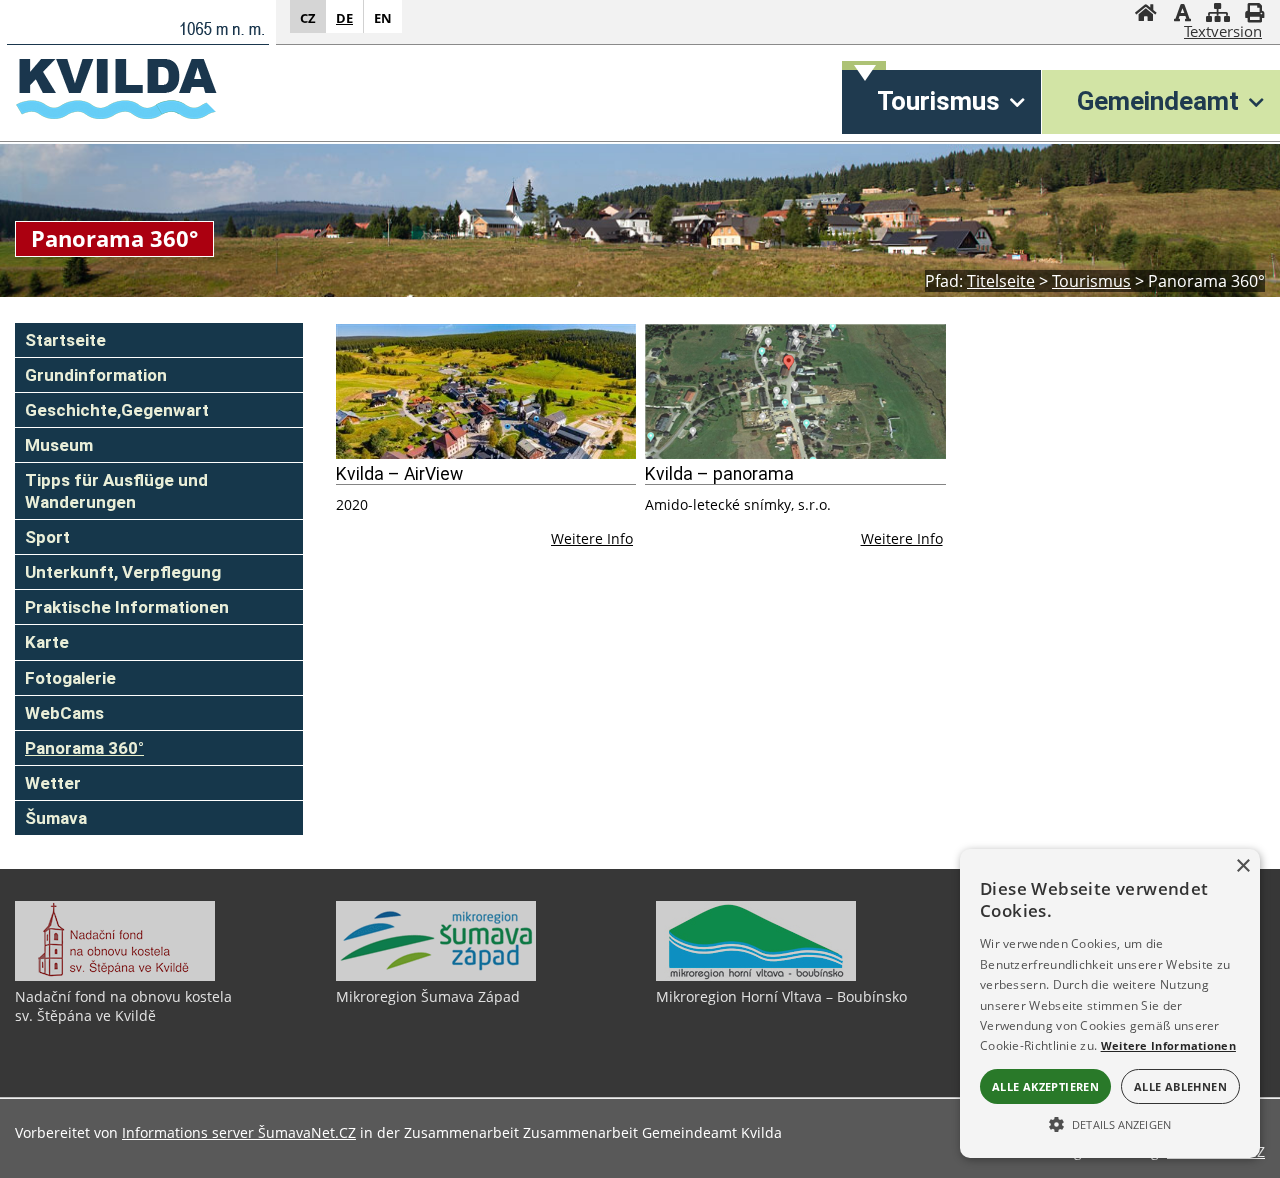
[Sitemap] (1218, 15)
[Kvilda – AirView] (486, 391)
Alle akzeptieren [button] (1045, 1086)
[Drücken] (1254, 15)
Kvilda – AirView (399, 474)
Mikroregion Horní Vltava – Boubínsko (781, 996)
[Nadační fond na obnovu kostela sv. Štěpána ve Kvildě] (115, 976)
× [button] (1242, 866)
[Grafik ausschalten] (1182, 15)
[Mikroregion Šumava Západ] (436, 976)
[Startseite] (1146, 15)
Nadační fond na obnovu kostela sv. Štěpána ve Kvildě (123, 1006)
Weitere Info (592, 538)
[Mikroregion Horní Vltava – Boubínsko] (756, 976)
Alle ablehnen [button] (1180, 1086)
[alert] (1110, 1003)
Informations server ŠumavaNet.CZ (239, 1132)
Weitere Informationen (1168, 1045)
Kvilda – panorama (719, 474)
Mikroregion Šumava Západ (428, 996)
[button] (1110, 1123)
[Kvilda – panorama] (795, 391)
